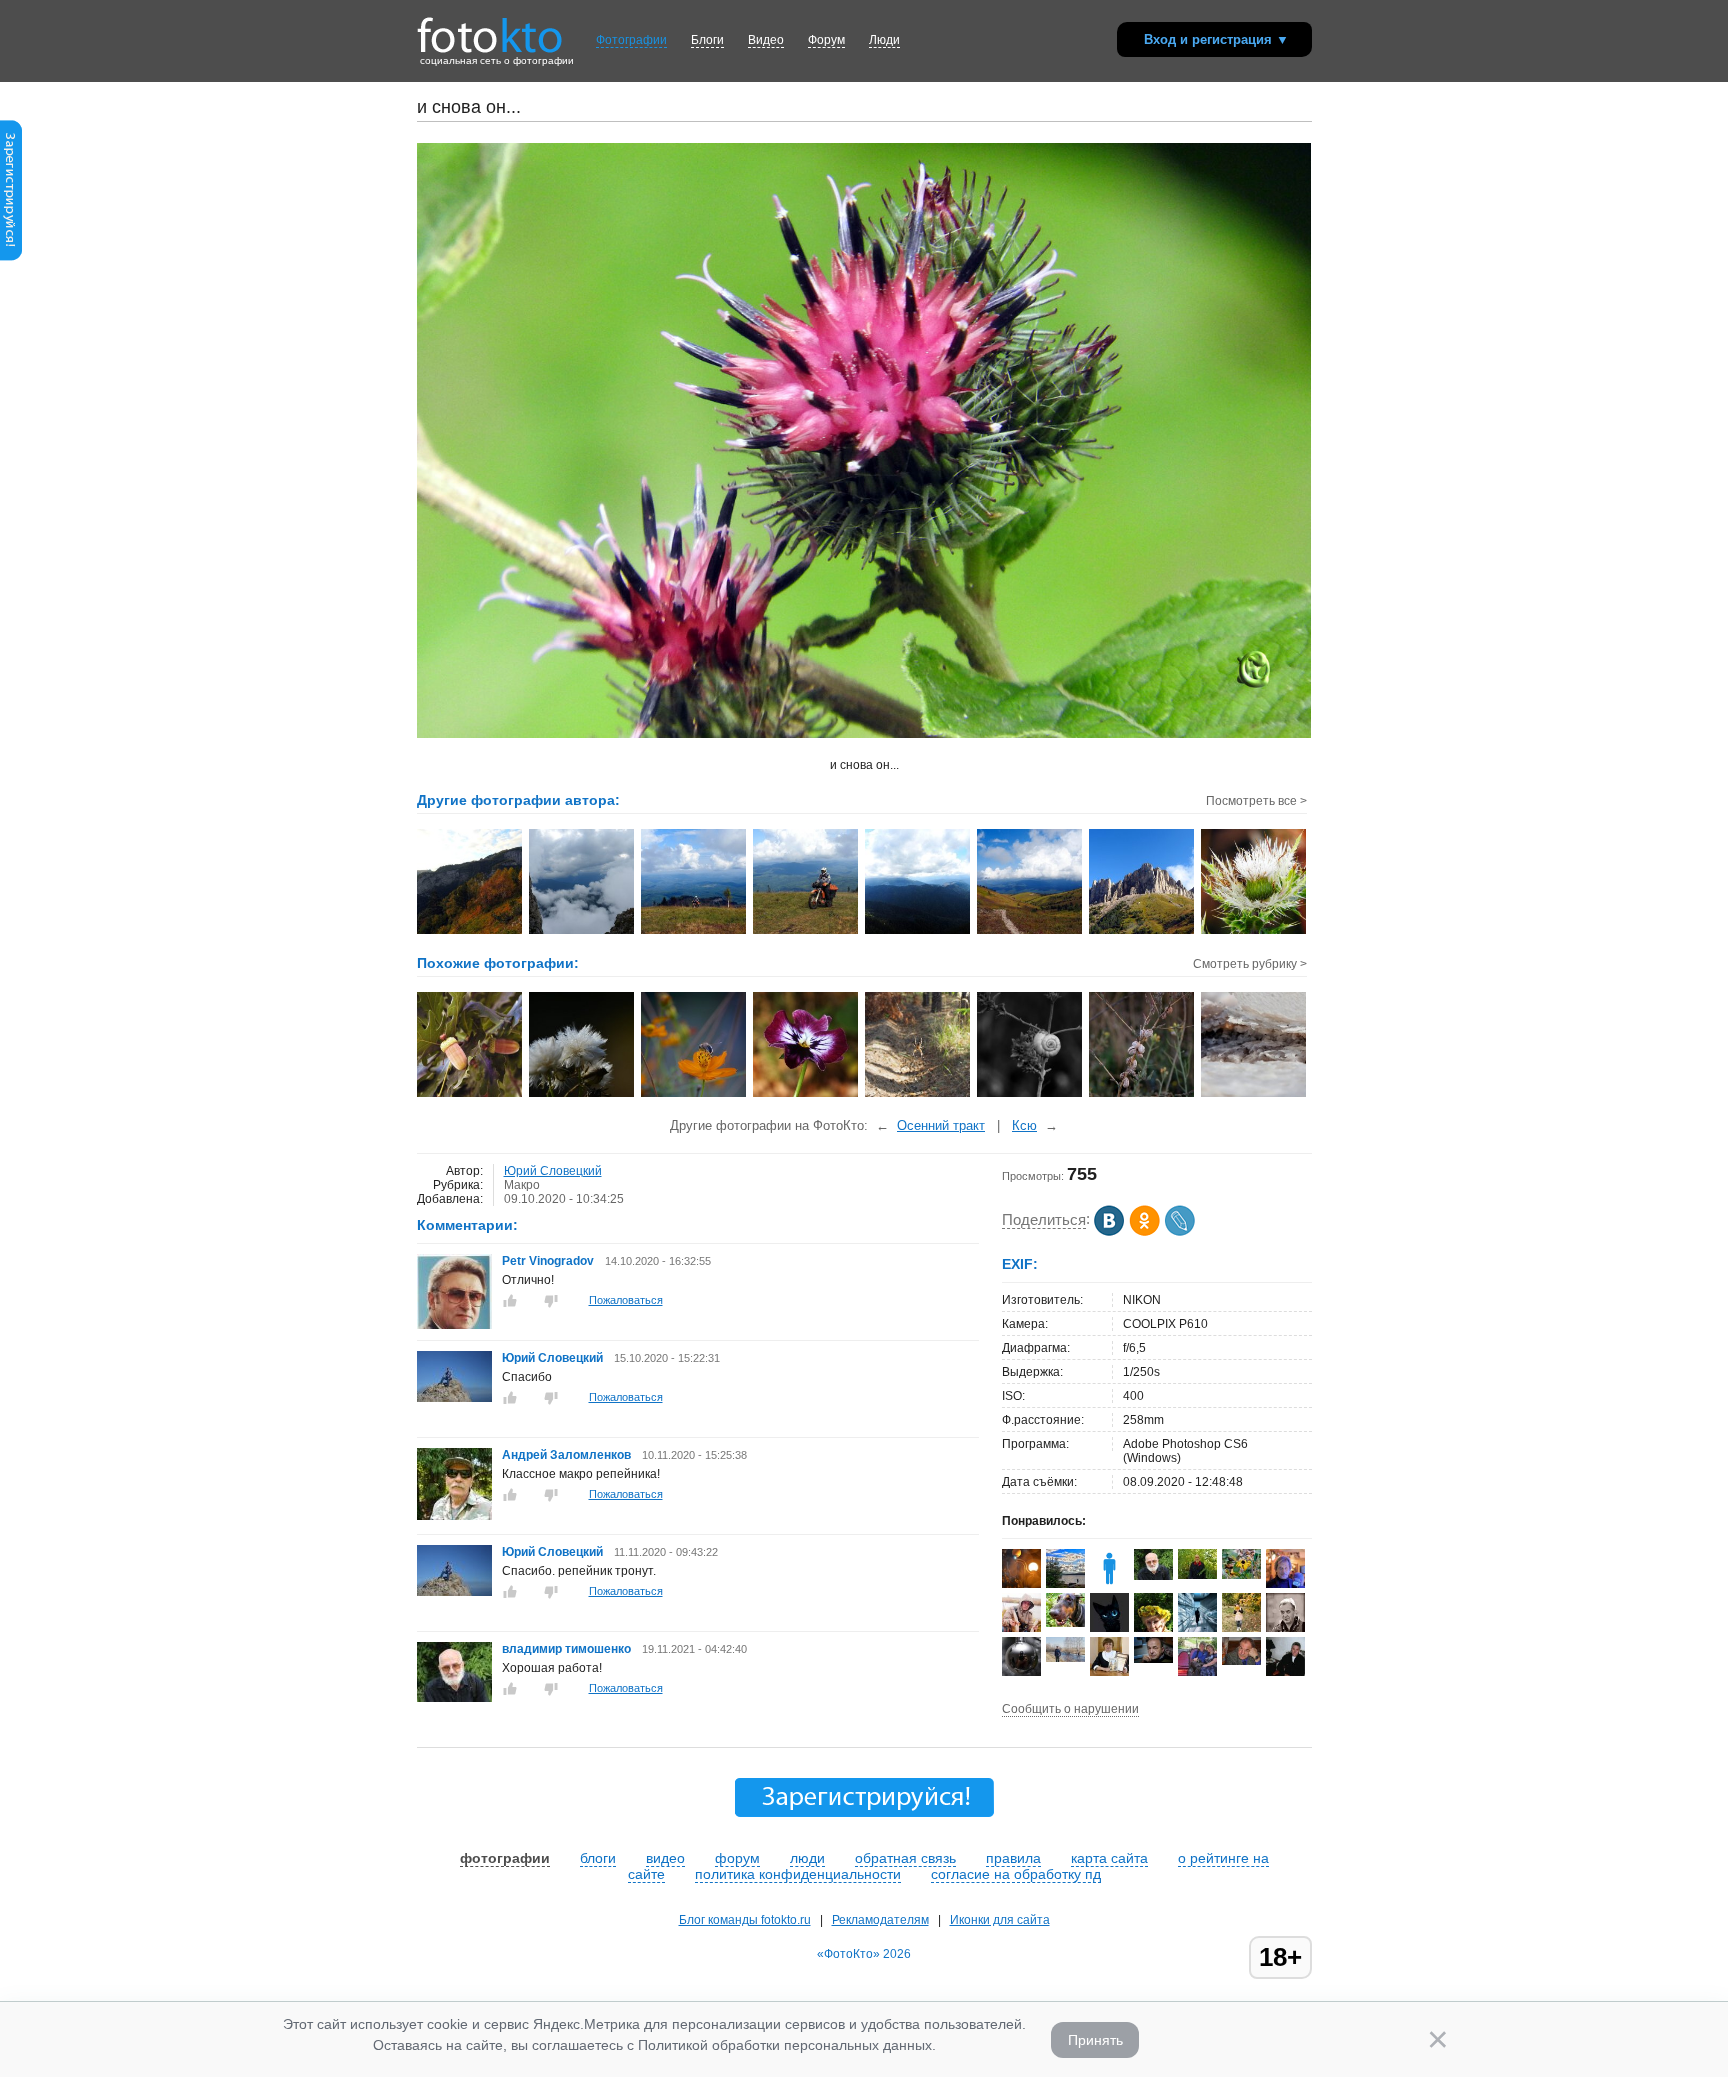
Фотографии (631, 40)
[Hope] (1065, 1584)
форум (737, 1858)
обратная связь (905, 1858)
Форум (826, 40)
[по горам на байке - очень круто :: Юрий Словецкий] (806, 932)
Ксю (1024, 1125)
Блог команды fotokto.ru (745, 1920)
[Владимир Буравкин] (1241, 1661)
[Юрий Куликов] (1021, 1672)
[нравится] (510, 1301)
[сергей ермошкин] (1065, 1658)
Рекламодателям (880, 1920)
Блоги (707, 40)
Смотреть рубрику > (1250, 964)
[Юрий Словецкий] (454, 1398)
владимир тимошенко (568, 1649)
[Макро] (582, 1095)
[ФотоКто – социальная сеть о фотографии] (490, 28)
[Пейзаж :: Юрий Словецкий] (1030, 932)
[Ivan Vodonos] (1197, 1575)
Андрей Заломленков (566, 1455)
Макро (522, 1185)
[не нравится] (551, 1301)
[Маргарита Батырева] (1241, 1575)
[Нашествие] (1142, 1095)
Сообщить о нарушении (1070, 1709)
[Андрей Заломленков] (454, 1516)
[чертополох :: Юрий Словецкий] (1254, 932)
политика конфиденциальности (798, 1874)
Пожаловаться (626, 1300)
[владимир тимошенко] (454, 1698)
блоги (598, 1858)
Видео (766, 40)
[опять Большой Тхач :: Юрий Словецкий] (1142, 932)
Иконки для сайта (1000, 1920)
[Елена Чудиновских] (1109, 1674)
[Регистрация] (11, 257)
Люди (884, 40)
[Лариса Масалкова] (1241, 1628)
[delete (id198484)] (1109, 1584)
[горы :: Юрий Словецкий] (470, 932)
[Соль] (1254, 1095)
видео (665, 1858)
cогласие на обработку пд (1016, 1874)
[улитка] (1030, 1095)
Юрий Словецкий (553, 1171)
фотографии (505, 1858)
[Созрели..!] (470, 1095)
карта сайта (1109, 1858)
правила (1013, 1858)
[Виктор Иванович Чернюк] (1153, 1659)
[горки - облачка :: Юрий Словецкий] (918, 932)
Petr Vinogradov (548, 1261)
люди (807, 1858)
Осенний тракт (941, 1125)
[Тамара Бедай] (1197, 1672)
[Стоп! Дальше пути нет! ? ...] (918, 1095)
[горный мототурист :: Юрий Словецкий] (694, 932)
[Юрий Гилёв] (1065, 1623)
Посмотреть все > (1256, 801)
